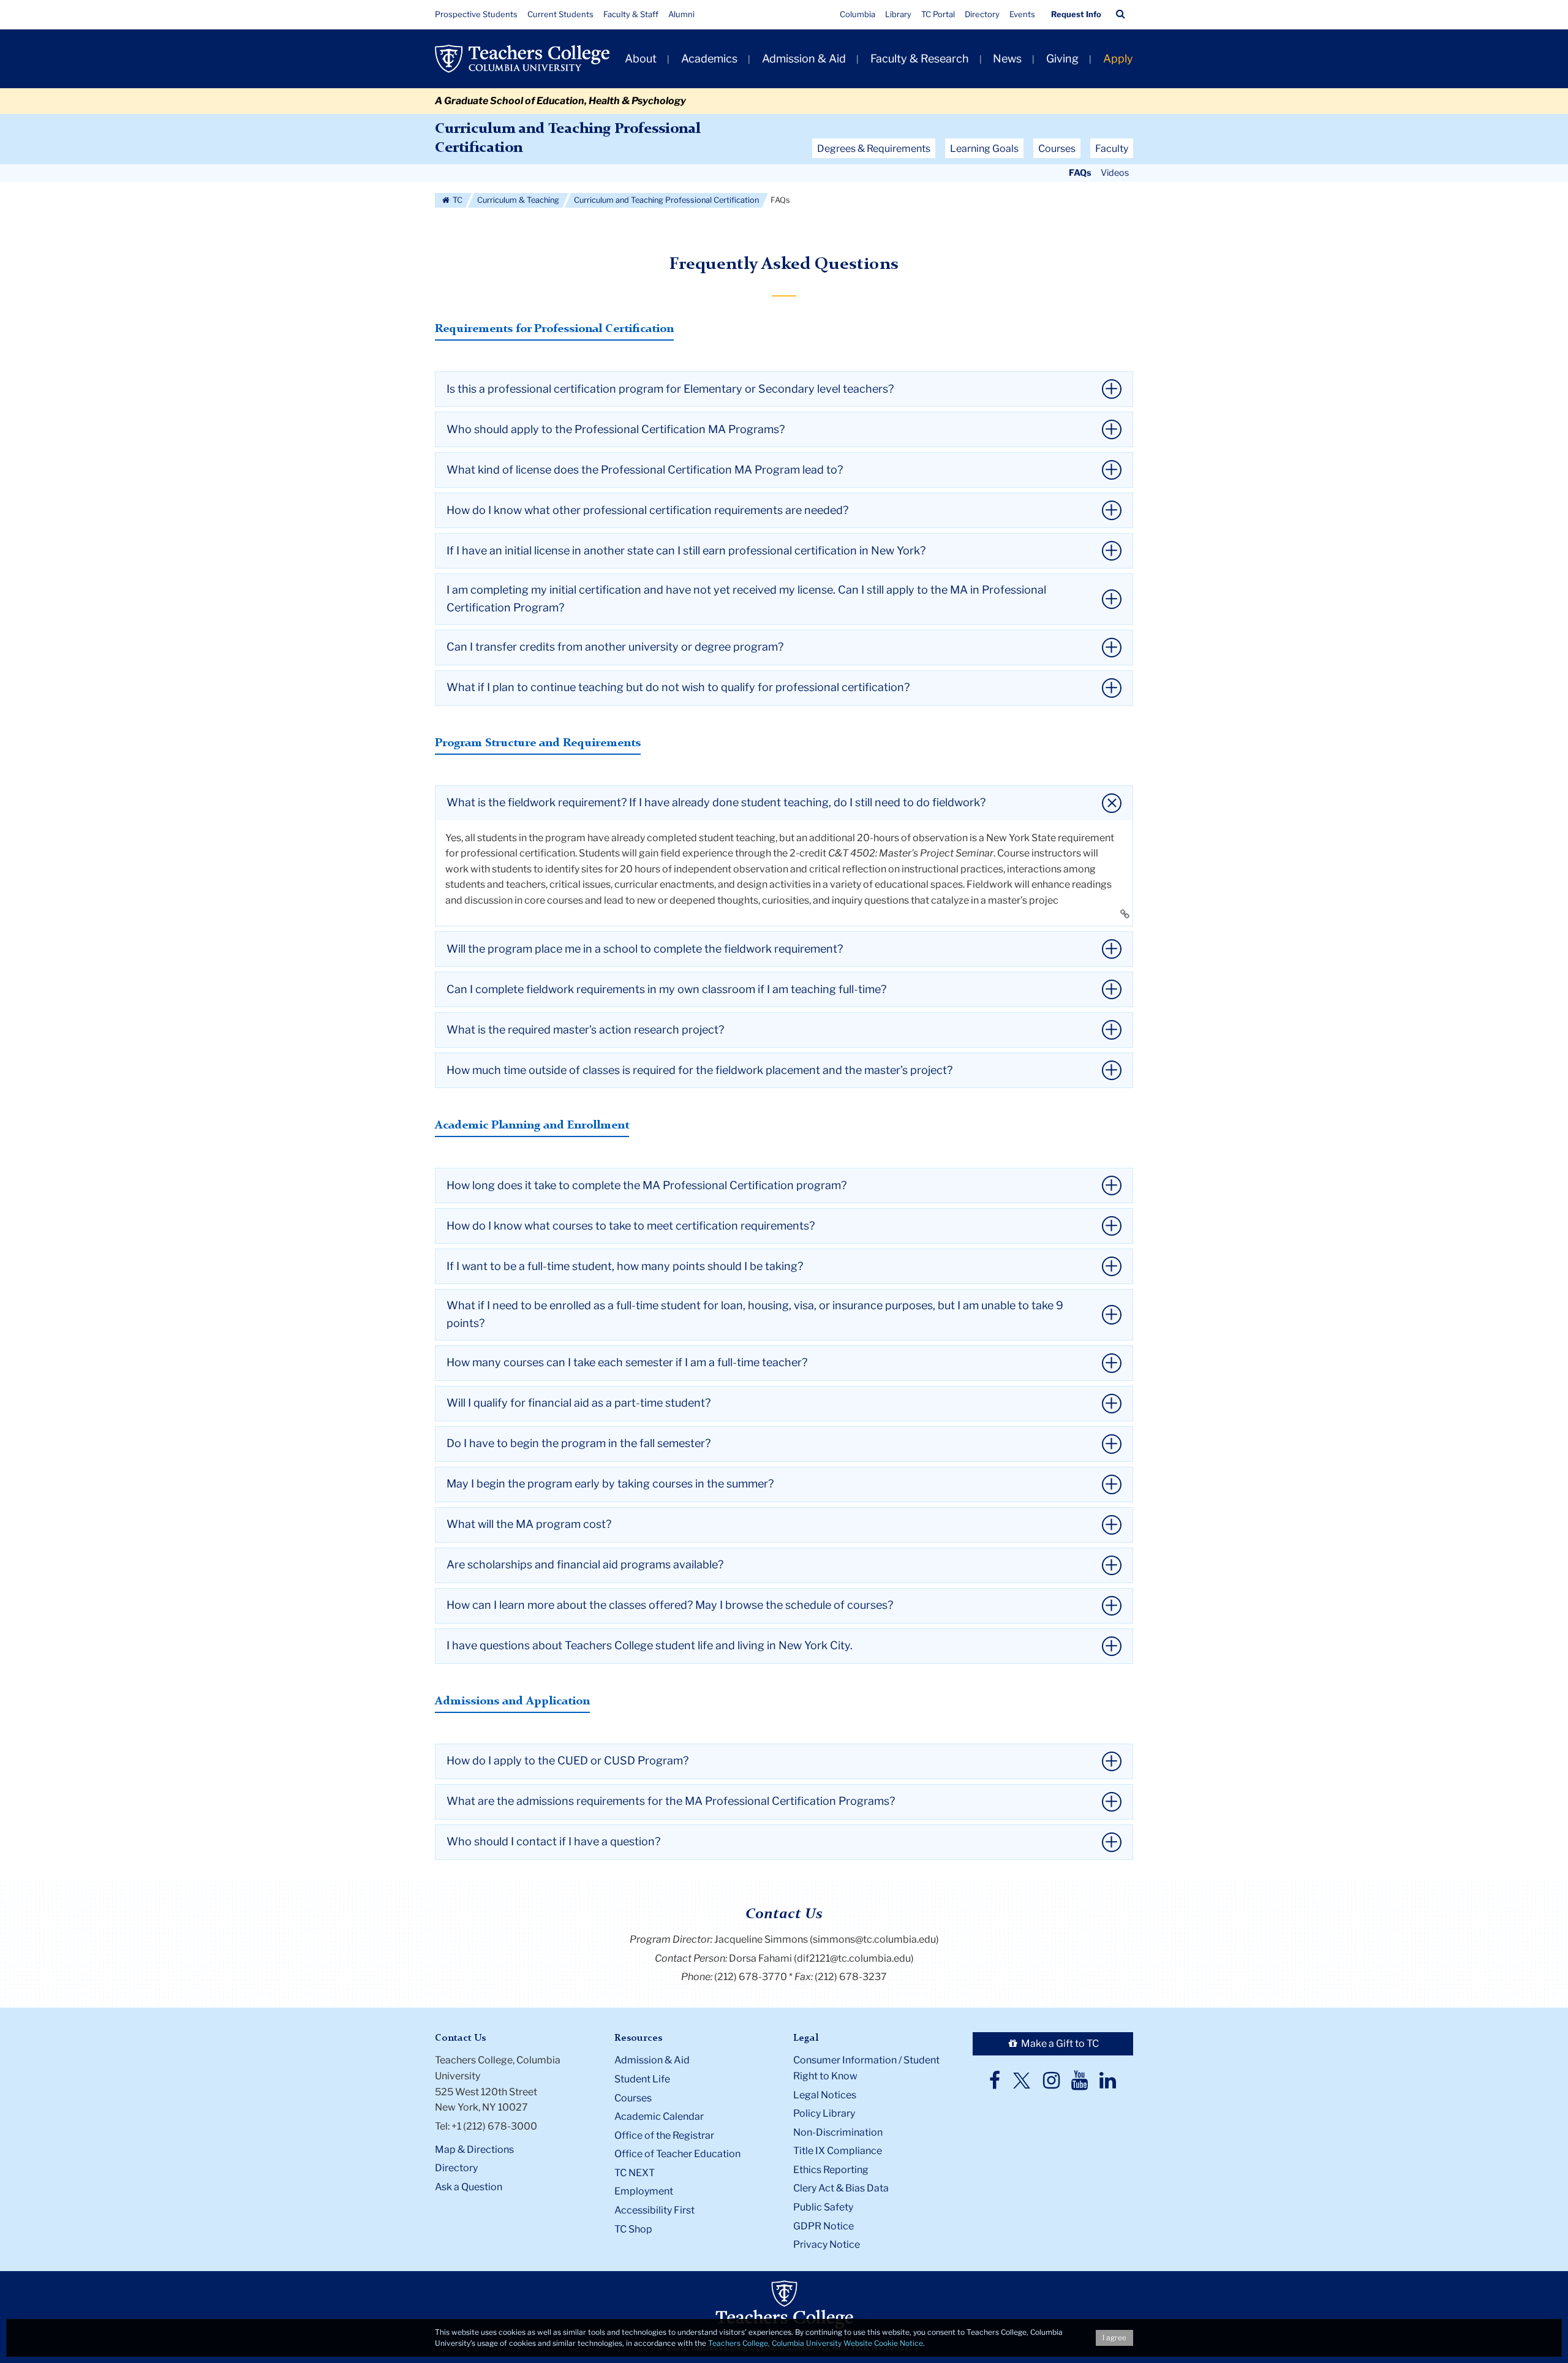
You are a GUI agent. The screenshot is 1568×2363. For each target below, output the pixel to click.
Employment (644, 2191)
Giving (1062, 59)
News (1007, 59)
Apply (1118, 59)
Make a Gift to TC (1059, 2044)
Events (1022, 14)
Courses (633, 2098)
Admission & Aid (804, 59)
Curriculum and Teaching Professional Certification (666, 200)
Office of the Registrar (664, 2135)
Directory (982, 14)
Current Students (560, 14)
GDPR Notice (824, 2226)
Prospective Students (476, 14)
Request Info (1076, 14)
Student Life (642, 2079)
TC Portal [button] (938, 14)
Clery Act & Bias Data (841, 2188)
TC (457, 200)
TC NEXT (635, 2173)
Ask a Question (469, 2187)
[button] (1121, 14)
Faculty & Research (920, 59)
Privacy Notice (827, 2244)
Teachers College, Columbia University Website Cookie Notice (816, 2343)
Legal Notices (825, 2095)
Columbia (858, 14)
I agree (1114, 2338)
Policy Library (824, 2113)
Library (898, 14)
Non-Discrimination (838, 2132)
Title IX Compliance (838, 2151)
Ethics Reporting (831, 2170)
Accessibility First (654, 2210)
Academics (709, 59)
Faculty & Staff (631, 14)
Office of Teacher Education (677, 2154)
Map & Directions (474, 2149)
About (641, 59)
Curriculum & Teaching (518, 200)
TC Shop (633, 2229)
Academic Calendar (659, 2116)
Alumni (681, 14)
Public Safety (823, 2207)
